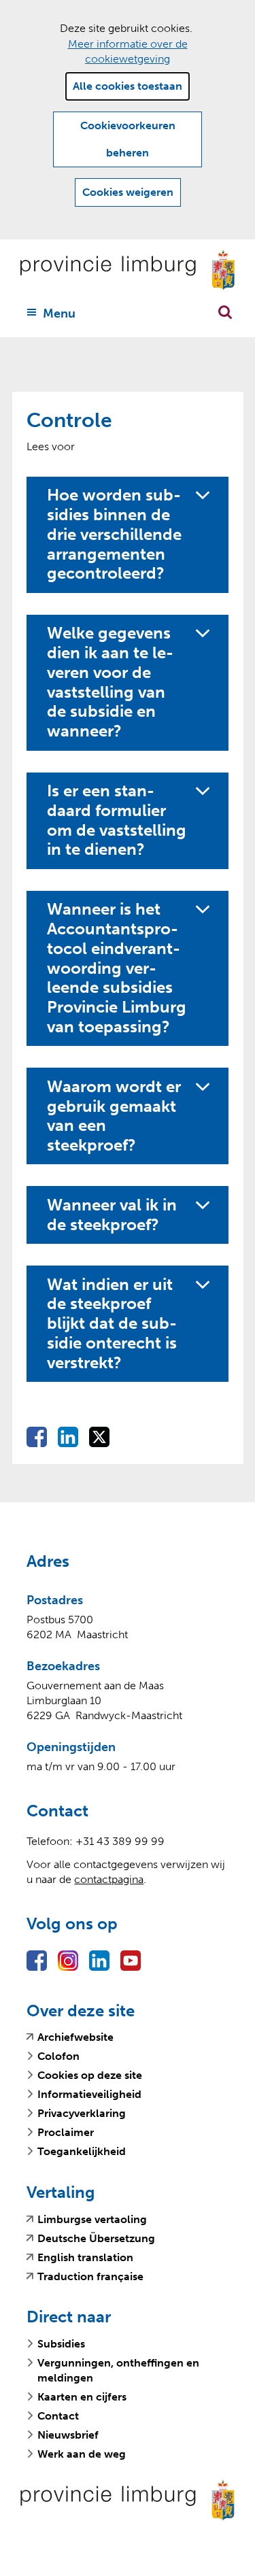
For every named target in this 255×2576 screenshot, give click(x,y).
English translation (85, 2258)
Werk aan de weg (82, 2454)
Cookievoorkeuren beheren (128, 139)
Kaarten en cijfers (82, 2397)
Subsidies (61, 2344)
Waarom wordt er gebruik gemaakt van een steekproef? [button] (114, 1116)
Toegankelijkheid (82, 2151)
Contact (58, 2416)
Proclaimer (66, 2132)
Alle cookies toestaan (128, 86)
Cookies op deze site (90, 2075)
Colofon (58, 2056)
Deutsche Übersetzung (96, 2239)
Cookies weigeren (128, 192)
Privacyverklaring (82, 2113)
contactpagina (109, 1879)
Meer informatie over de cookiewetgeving (128, 51)
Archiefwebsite (75, 2037)
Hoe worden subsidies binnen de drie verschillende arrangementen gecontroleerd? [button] (114, 534)
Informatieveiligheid (89, 2094)
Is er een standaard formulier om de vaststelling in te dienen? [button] (117, 820)
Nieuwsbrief (68, 2435)
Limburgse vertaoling (92, 2220)
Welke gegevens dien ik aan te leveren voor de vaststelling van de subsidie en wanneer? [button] (110, 682)
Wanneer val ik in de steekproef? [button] (112, 1215)
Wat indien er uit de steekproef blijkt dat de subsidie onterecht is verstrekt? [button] (112, 1324)
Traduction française (90, 2277)
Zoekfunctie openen (225, 312)
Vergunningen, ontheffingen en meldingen (118, 2370)
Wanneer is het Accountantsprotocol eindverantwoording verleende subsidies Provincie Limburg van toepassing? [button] (117, 968)
